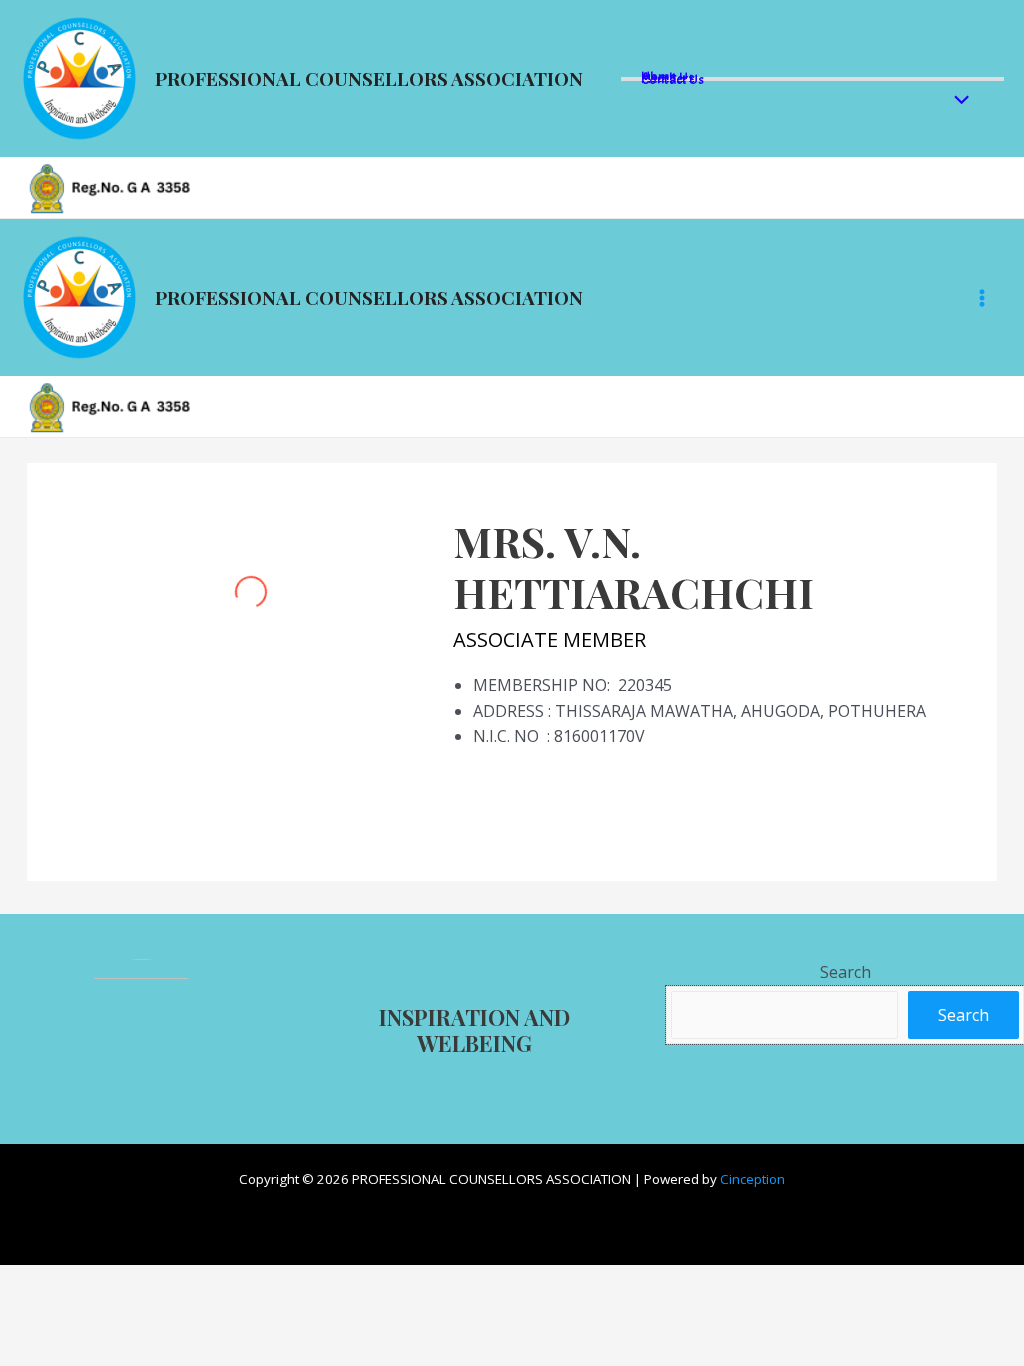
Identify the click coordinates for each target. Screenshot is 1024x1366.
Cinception (752, 1179)
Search (845, 972)
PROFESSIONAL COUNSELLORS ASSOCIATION (369, 78)
